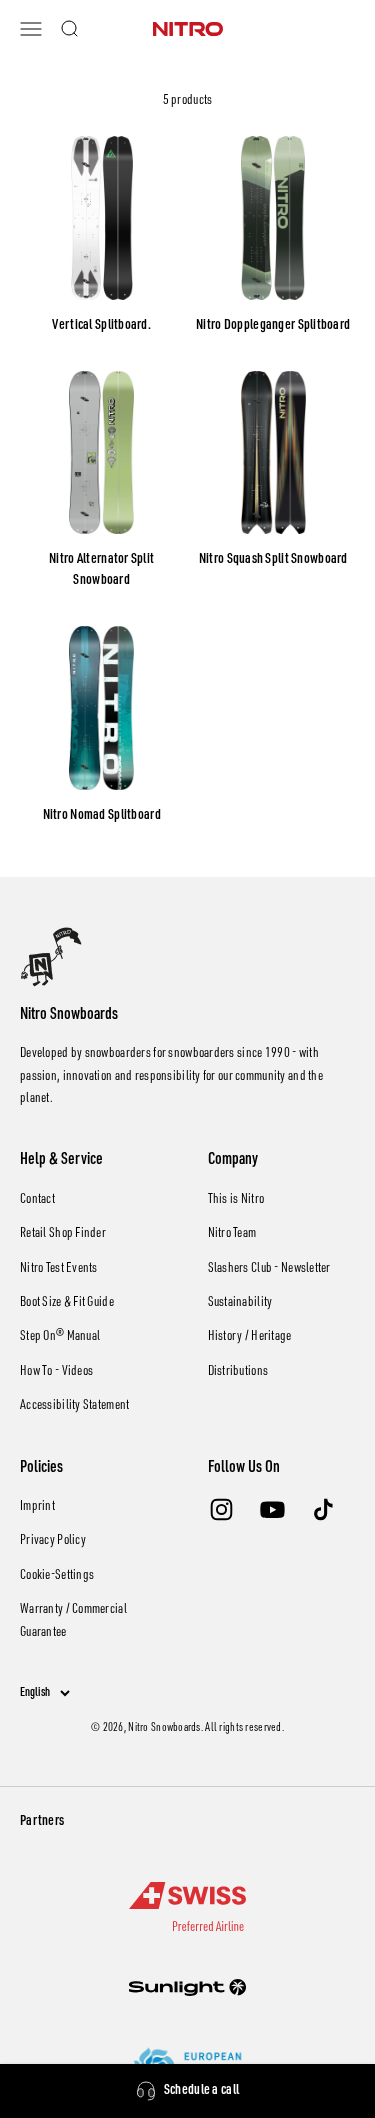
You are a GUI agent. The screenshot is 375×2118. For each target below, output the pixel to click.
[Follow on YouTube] (272, 1509)
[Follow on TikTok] (323, 1509)
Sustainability (240, 1303)
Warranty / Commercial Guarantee (73, 1621)
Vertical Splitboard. (101, 326)
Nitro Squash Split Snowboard (273, 560)
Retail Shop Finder (63, 1234)
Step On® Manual (60, 1337)
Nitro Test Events (59, 1269)
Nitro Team (232, 1234)
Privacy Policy (53, 1541)
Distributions (238, 1372)
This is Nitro (236, 1200)
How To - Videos (56, 1372)
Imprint (37, 1507)
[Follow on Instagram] (221, 1509)
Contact (37, 1200)
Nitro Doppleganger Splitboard (273, 326)
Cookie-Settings (57, 1576)
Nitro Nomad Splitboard (102, 816)
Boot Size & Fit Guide (67, 1303)
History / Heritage (250, 1337)
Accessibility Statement (74, 1406)
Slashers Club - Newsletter (269, 1269)
